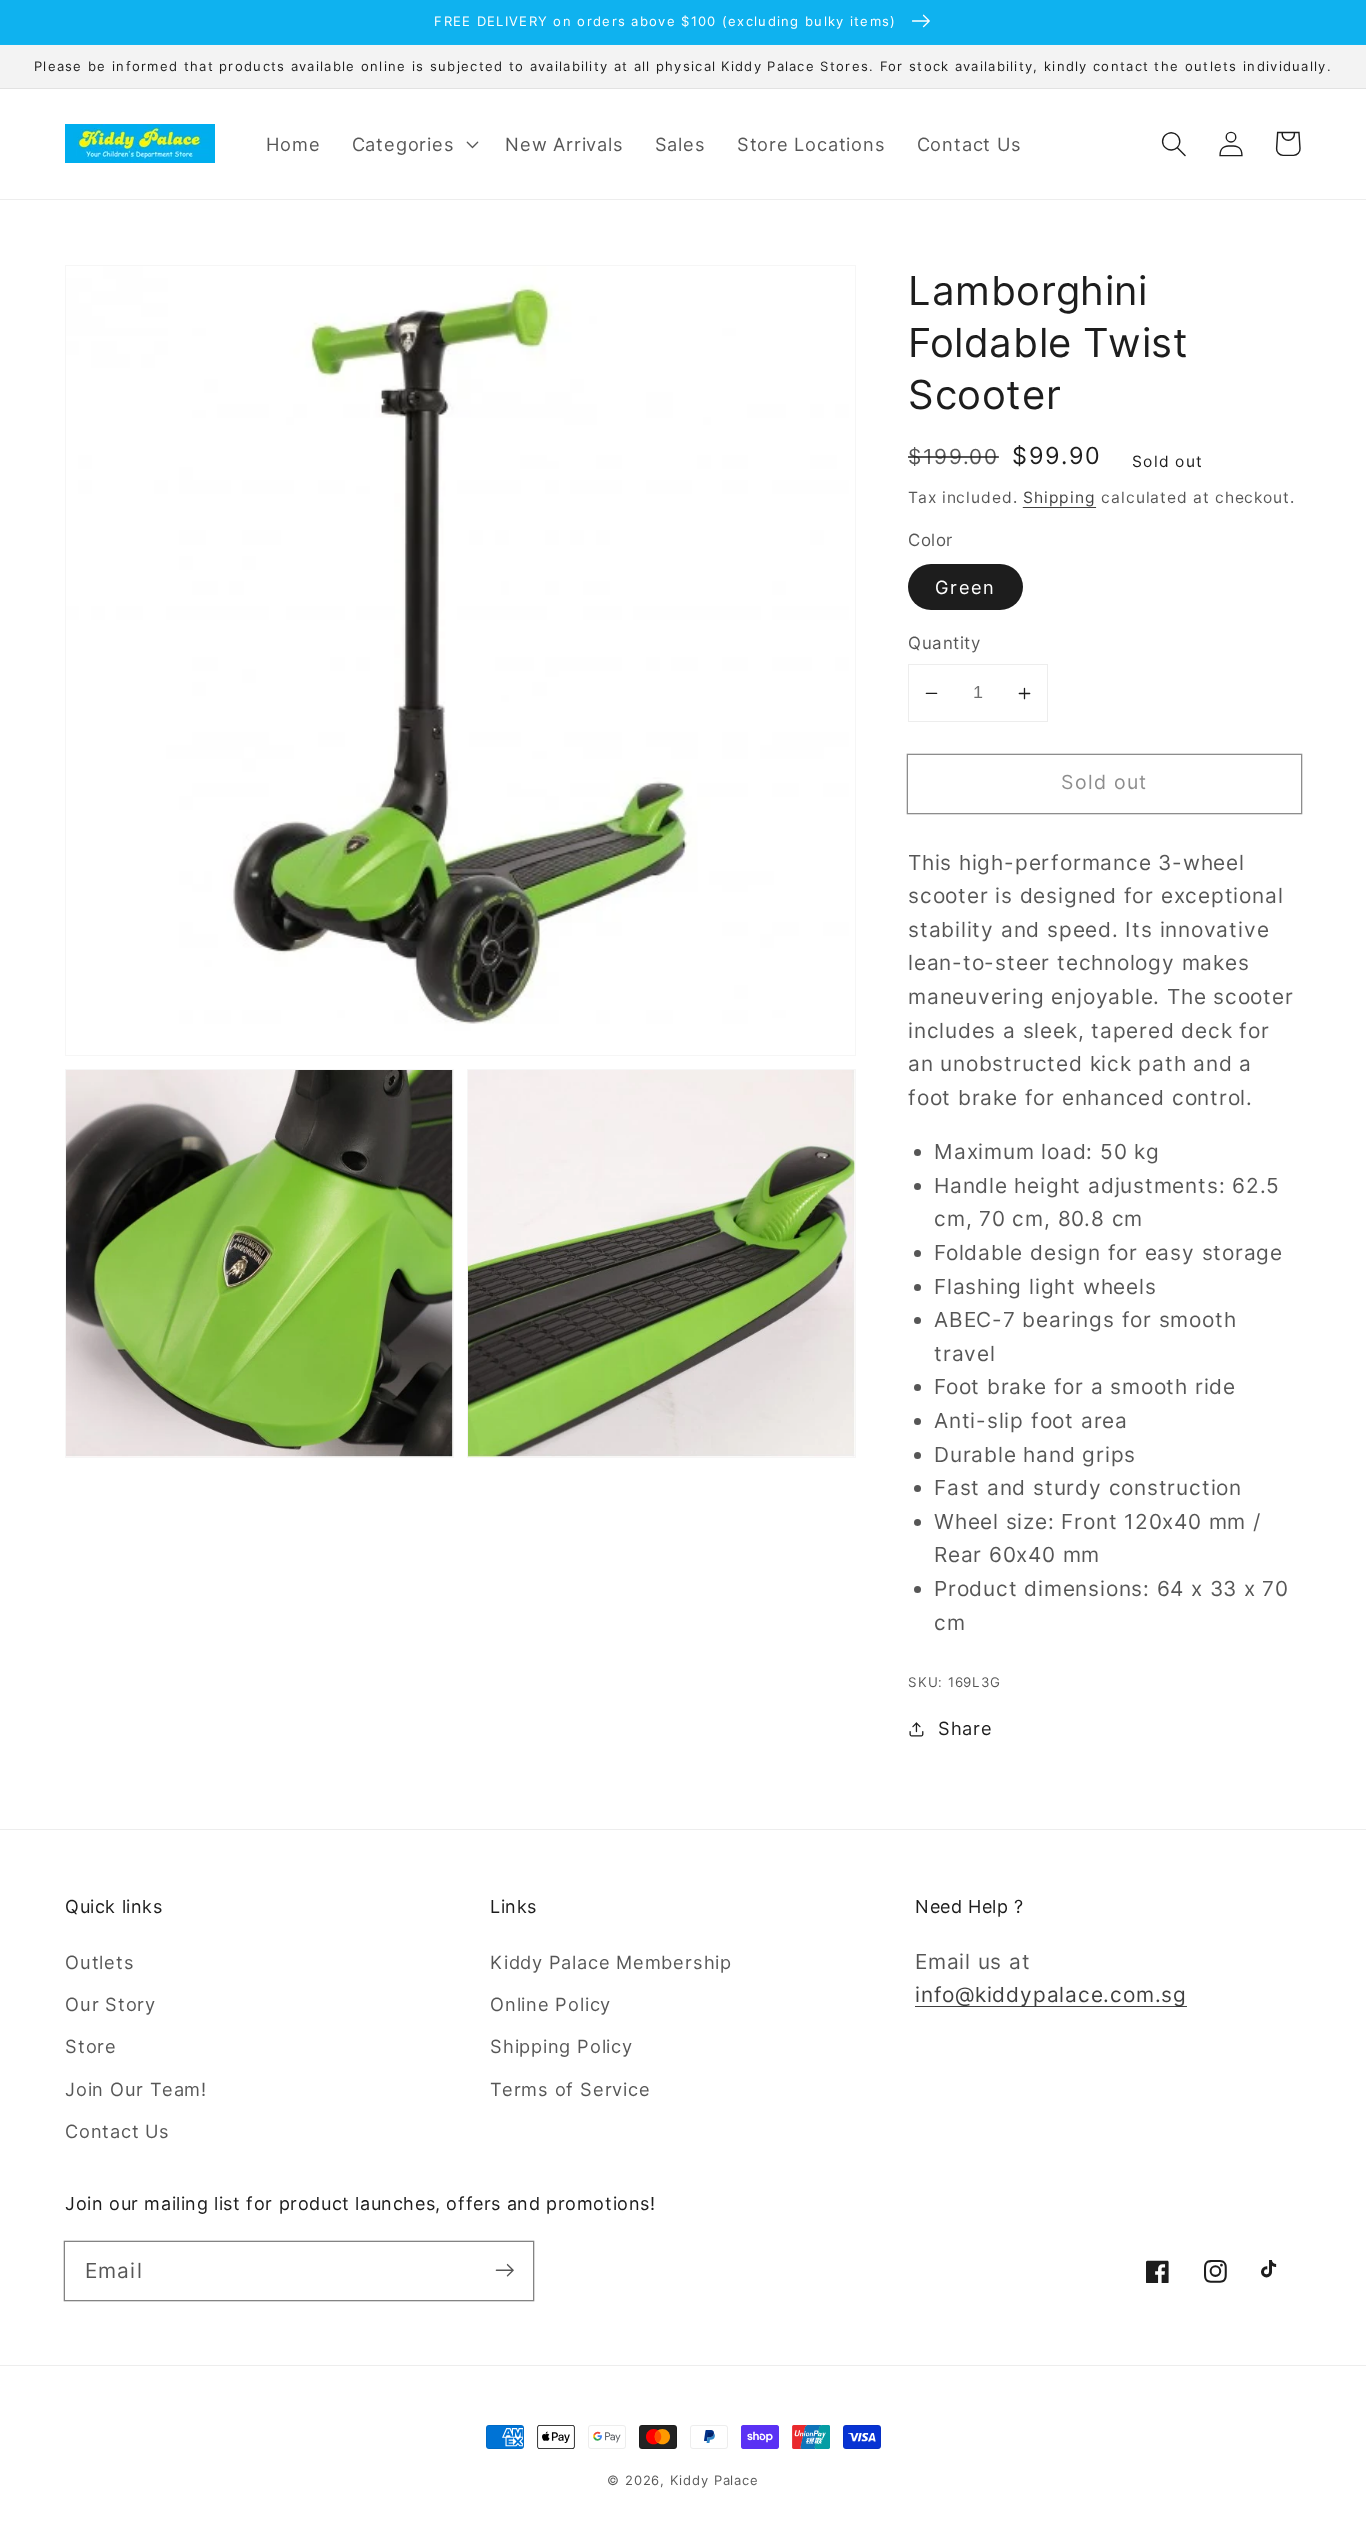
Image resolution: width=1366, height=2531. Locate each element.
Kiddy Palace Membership (611, 1962)
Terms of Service (570, 2089)
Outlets (99, 1962)
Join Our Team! (136, 2089)
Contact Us (117, 2131)
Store (91, 2046)
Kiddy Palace (714, 2480)
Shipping (1059, 497)
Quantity (944, 644)
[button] (413, 144)
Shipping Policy (561, 2046)
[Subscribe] (504, 2270)
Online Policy (550, 2004)
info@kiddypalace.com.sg (1051, 1994)
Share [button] (965, 1728)
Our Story (110, 2004)
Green (965, 588)
